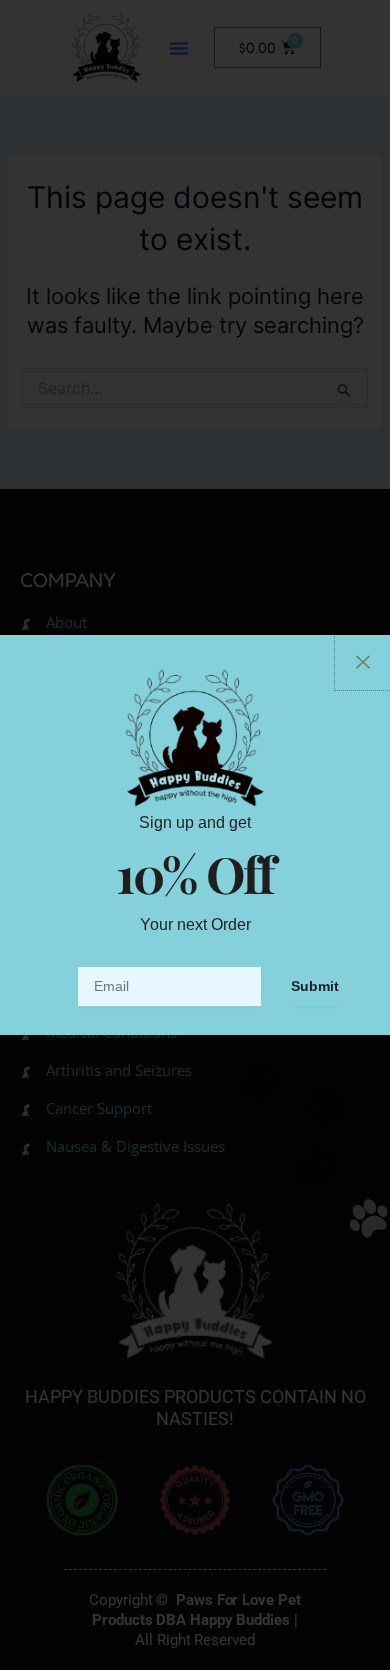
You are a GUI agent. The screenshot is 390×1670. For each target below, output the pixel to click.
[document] (195, 835)
